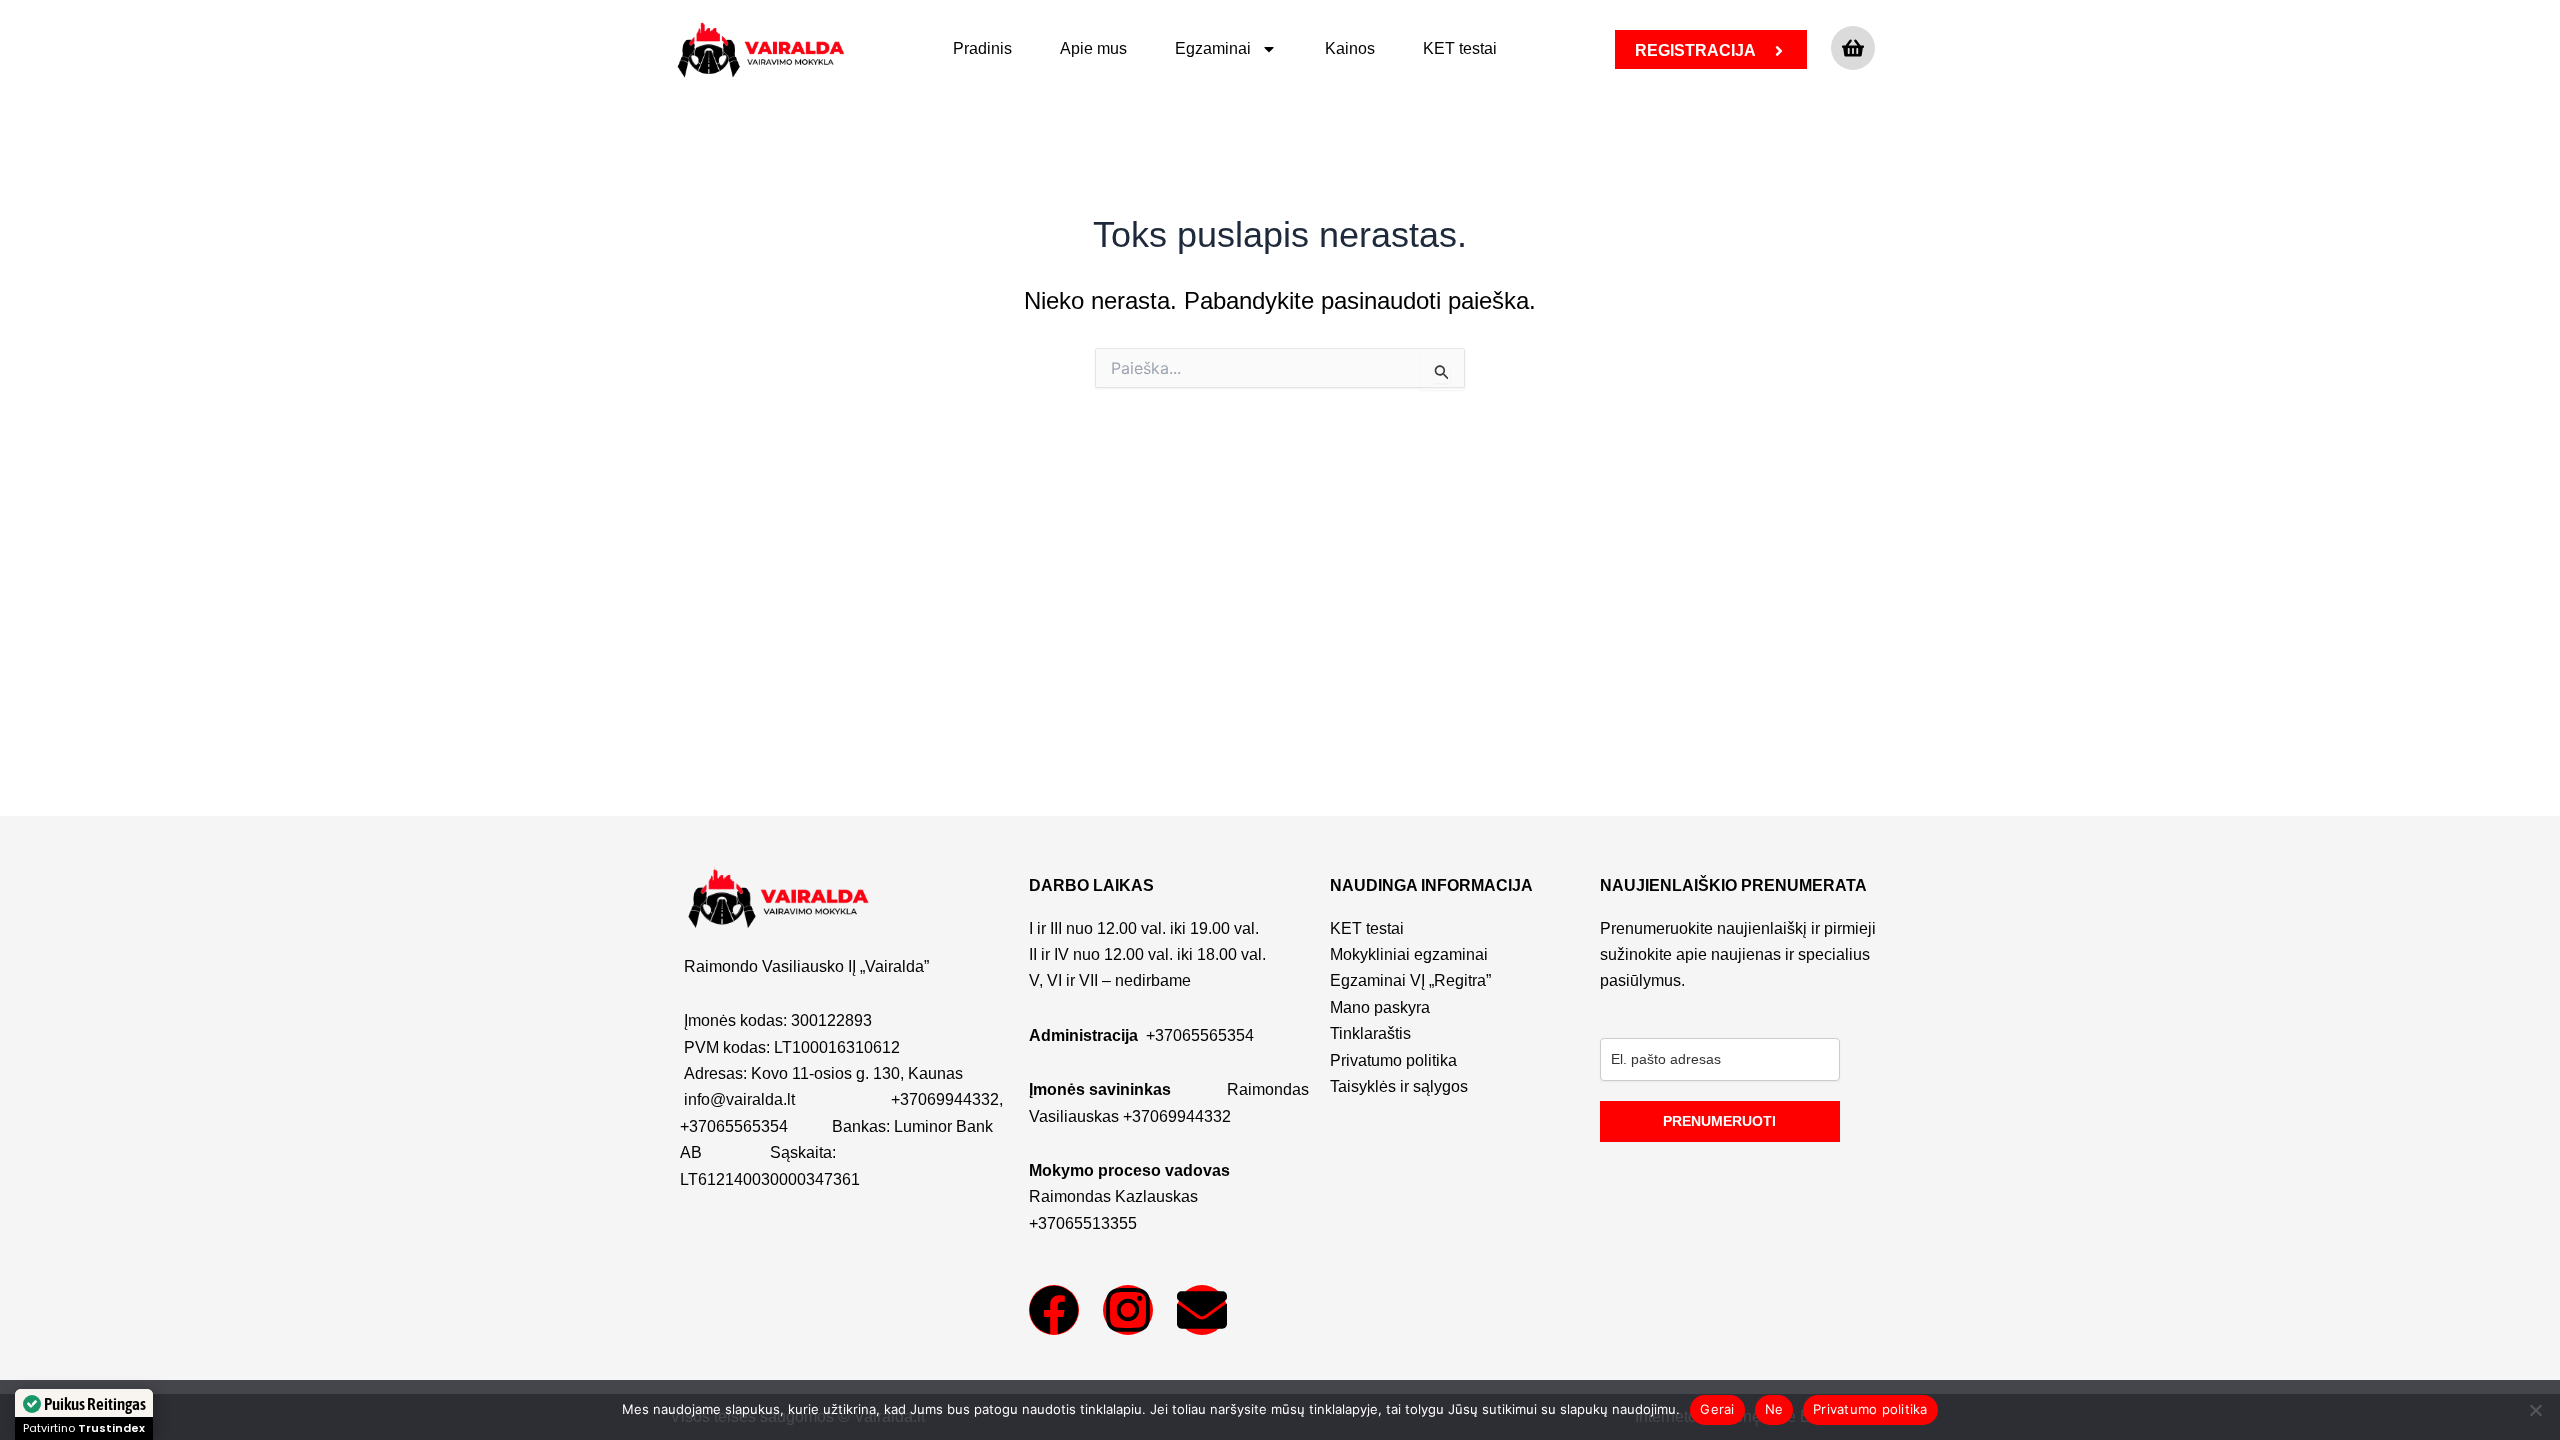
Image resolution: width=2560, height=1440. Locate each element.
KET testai (1460, 48)
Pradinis (982, 48)
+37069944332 (945, 1099)
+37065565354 (734, 1126)
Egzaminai (1213, 48)
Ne (1774, 1409)
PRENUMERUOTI (1719, 1121)
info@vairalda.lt (739, 1099)
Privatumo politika (1870, 1409)
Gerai (1717, 1409)
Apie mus (1093, 48)
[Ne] (2535, 1410)
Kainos (1350, 48)
